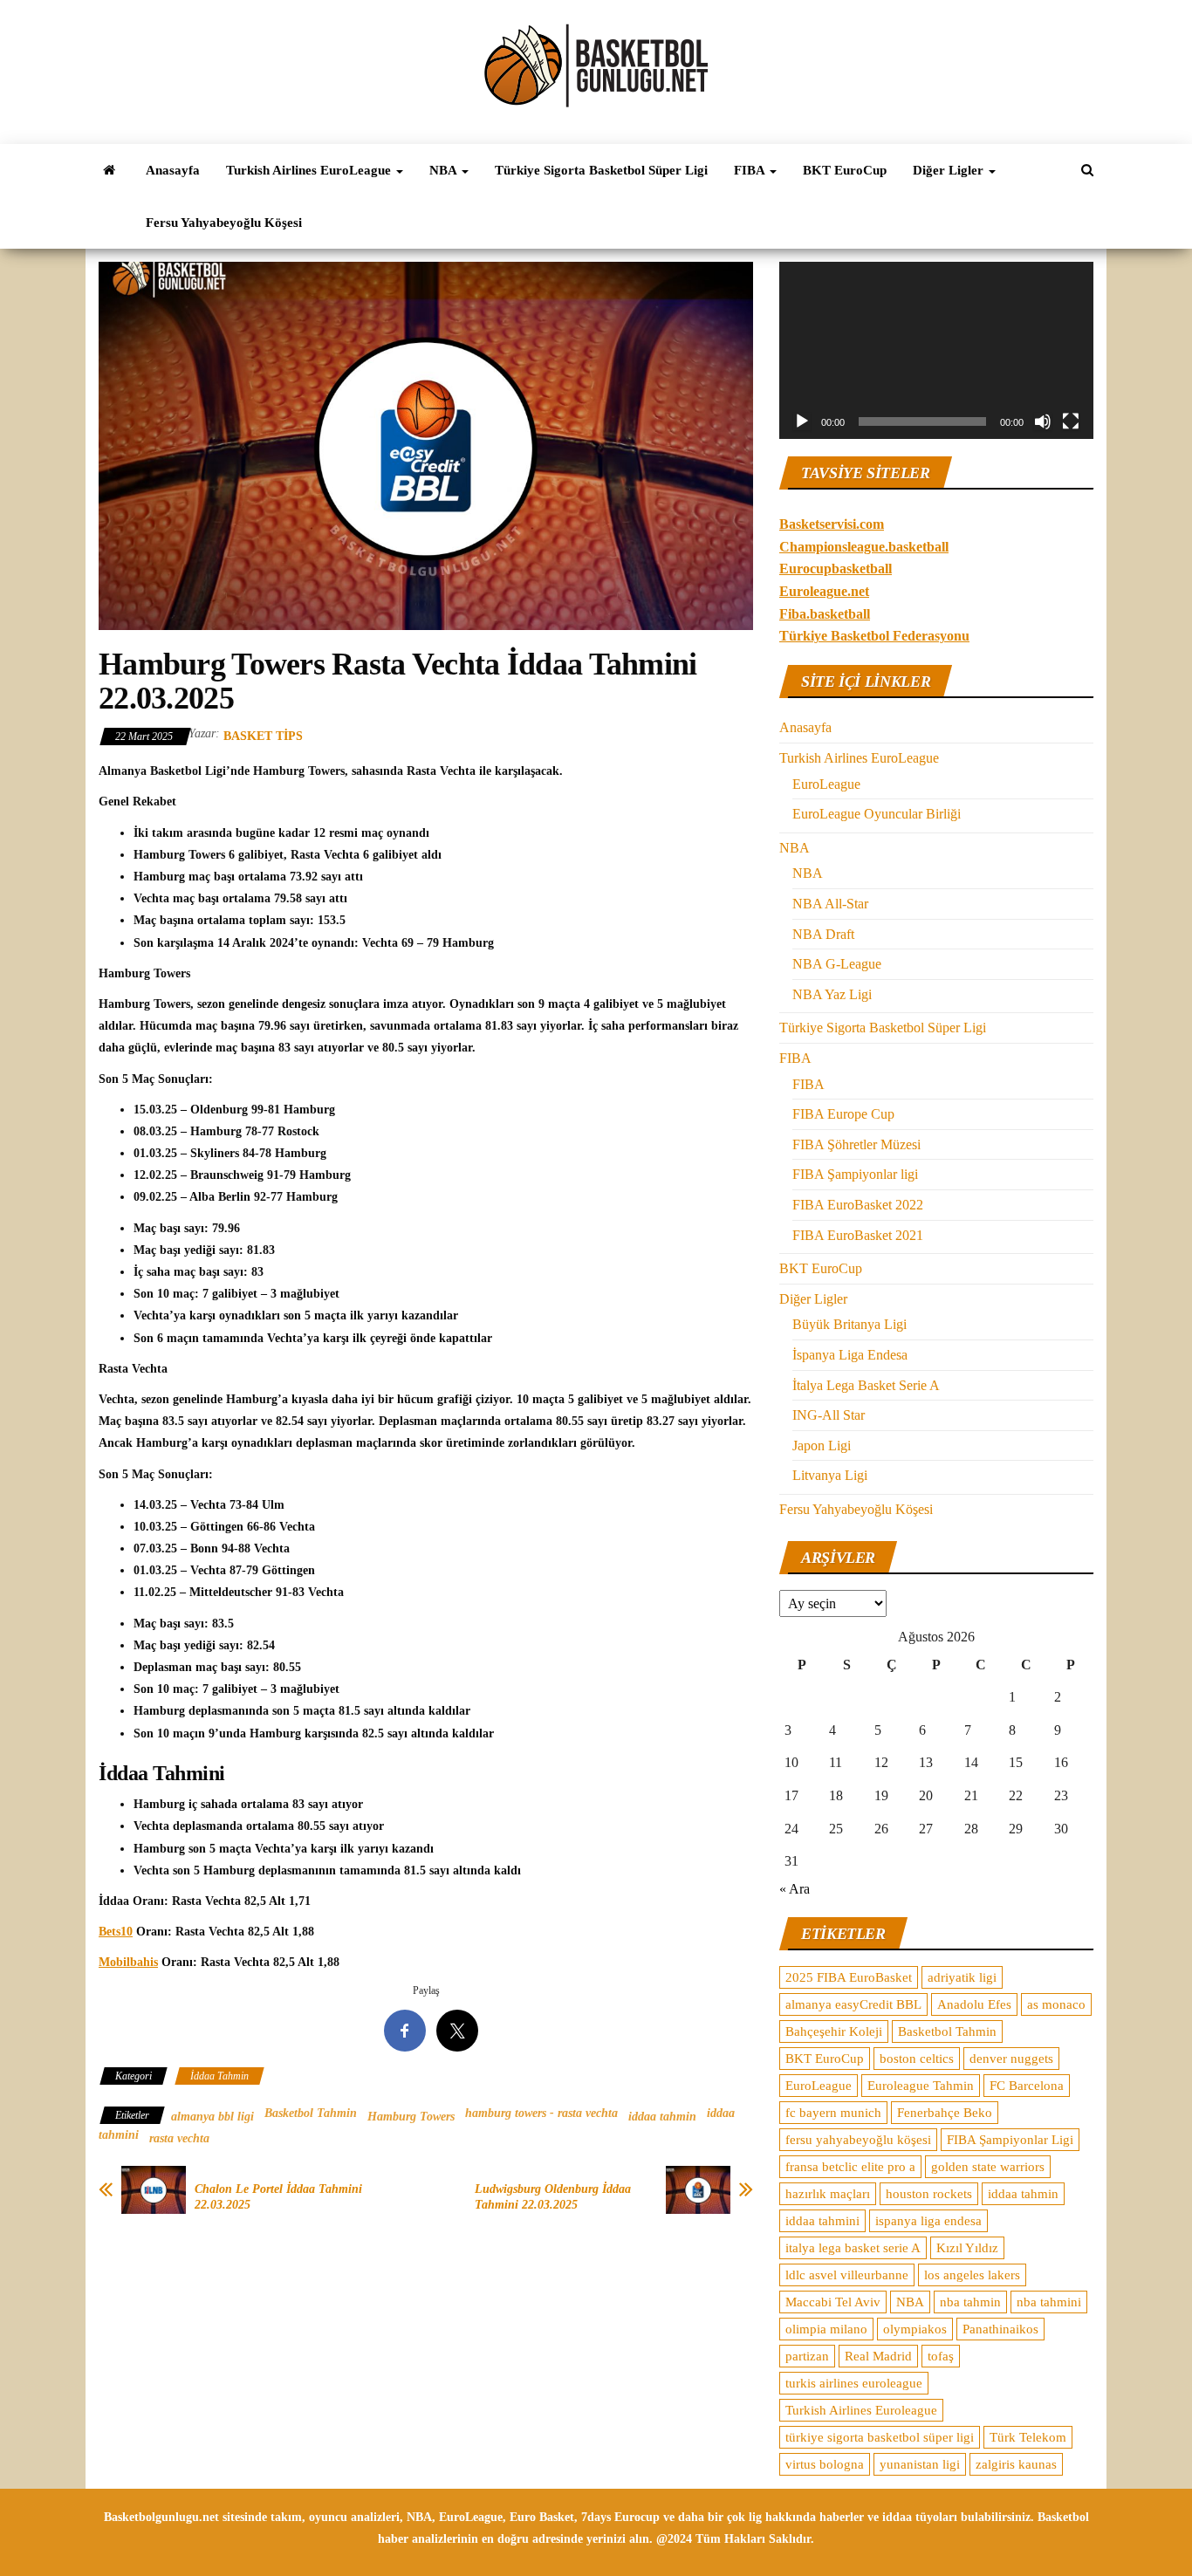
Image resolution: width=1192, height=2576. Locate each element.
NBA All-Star (830, 904)
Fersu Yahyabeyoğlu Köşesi (224, 223)
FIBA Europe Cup (843, 1114)
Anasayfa (173, 170)
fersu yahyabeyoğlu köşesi (858, 2140)
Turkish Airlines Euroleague (861, 2410)
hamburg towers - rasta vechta (541, 2113)
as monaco (1056, 2004)
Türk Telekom (1028, 2437)
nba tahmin (970, 2302)
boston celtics (917, 2059)
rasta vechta (179, 2138)
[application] (936, 350)
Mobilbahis (128, 1962)
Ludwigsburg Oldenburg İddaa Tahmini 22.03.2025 (553, 2197)
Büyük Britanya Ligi (849, 1324)
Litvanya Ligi (830, 1475)
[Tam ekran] (1071, 421)
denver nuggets (1011, 2059)
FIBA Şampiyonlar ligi (855, 1174)
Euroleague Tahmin (921, 2086)
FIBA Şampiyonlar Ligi (1010, 2140)
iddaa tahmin (662, 2117)
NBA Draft (823, 934)
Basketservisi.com (832, 524)
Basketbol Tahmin (311, 2113)
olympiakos (915, 2329)
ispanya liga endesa (928, 2221)
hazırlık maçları (828, 2194)
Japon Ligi (822, 1446)
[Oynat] (802, 421)
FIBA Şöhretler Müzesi (856, 1144)
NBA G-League (837, 964)
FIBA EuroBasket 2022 (858, 1205)
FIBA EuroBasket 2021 (858, 1235)
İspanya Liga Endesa (850, 1355)
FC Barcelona (1027, 2086)
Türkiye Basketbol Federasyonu (874, 636)
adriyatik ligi (962, 1977)
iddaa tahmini (822, 2221)
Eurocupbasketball (836, 569)
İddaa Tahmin (219, 2076)
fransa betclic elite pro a (850, 2167)
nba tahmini (1049, 2302)
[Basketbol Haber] (109, 170)
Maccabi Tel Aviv (833, 2302)
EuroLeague (826, 784)
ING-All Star (829, 1415)
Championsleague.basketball (864, 547)
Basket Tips (263, 736)
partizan (807, 2356)
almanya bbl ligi (212, 2117)
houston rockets (929, 2194)
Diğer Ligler (950, 170)
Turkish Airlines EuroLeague (310, 170)
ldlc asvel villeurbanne (847, 2275)
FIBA (751, 170)
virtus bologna (825, 2464)
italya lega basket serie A (853, 2248)
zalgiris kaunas (1016, 2464)
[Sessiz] (1043, 421)
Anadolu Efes (974, 2004)
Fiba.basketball (825, 614)
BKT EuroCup (845, 170)
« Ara (795, 1889)
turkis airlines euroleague (854, 2383)
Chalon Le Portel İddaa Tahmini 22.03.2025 (278, 2197)
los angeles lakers (972, 2275)
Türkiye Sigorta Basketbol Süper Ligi (601, 170)
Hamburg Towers (411, 2117)
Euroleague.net (824, 591)
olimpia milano (826, 2329)
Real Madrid (878, 2356)
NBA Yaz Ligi (832, 994)
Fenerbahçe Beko (945, 2113)
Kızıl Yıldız (967, 2248)
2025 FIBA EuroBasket (849, 1977)
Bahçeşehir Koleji (834, 2031)
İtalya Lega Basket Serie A (866, 1385)
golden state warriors (988, 2167)
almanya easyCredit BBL (853, 2004)
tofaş (941, 2356)
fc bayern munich (833, 2113)
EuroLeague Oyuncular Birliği (877, 814)
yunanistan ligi (920, 2464)
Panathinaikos (1000, 2329)
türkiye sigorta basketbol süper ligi (880, 2437)
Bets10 (116, 1932)
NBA (445, 170)
